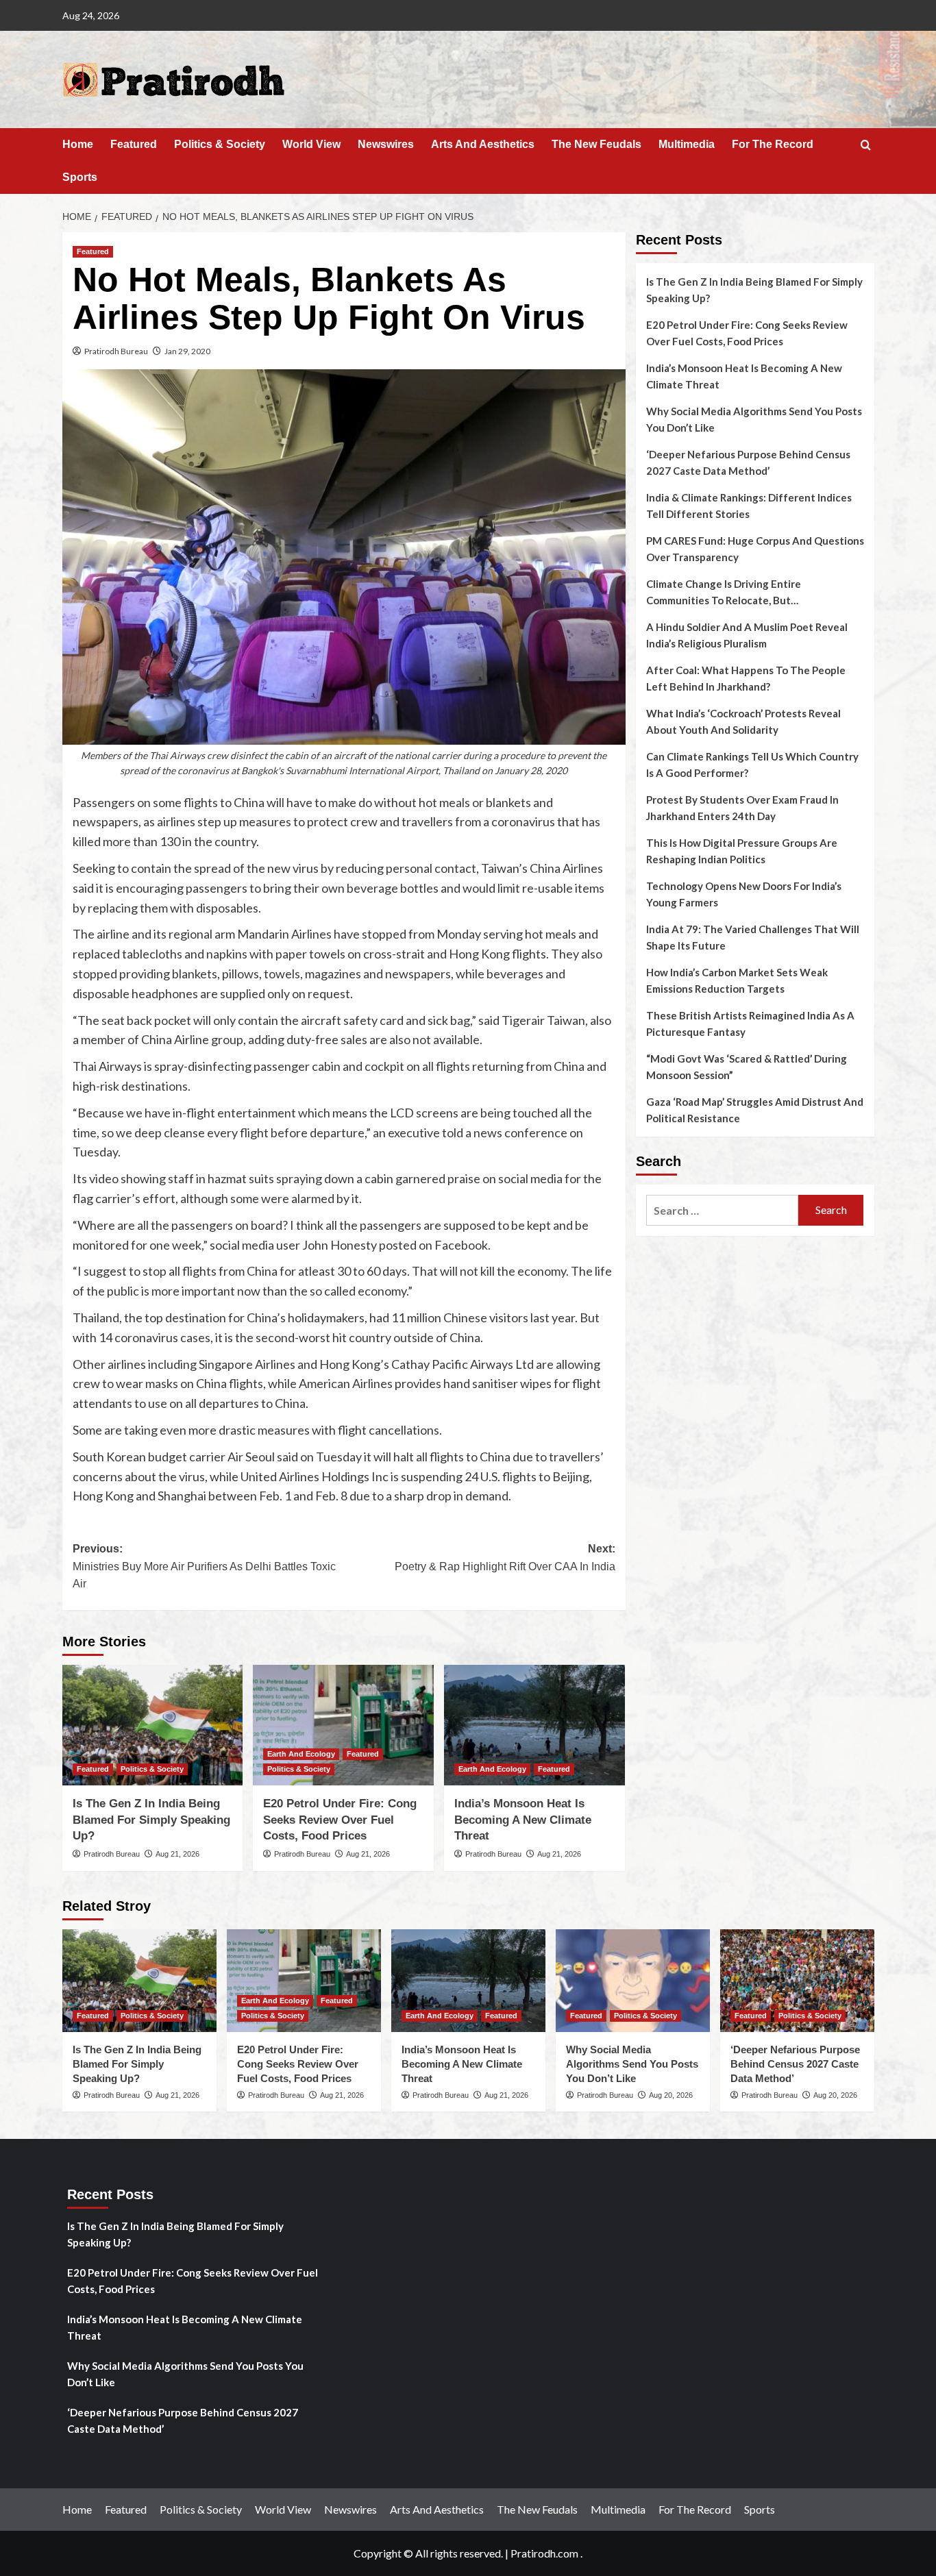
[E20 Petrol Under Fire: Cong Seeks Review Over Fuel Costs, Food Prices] (343, 1725)
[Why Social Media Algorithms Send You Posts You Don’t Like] (633, 1981)
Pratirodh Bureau (116, 351)
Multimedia (687, 144)
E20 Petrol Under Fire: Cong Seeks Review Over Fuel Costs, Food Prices (340, 1820)
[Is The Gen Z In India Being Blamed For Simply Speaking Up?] (153, 1725)
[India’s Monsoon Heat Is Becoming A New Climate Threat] (534, 1725)
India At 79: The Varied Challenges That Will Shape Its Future (753, 937)
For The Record (773, 144)
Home (78, 144)
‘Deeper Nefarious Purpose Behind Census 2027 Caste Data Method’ (748, 462)
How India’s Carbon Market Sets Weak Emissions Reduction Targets (737, 980)
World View (311, 144)
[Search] (866, 146)
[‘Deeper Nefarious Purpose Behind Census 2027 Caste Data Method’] (797, 1981)
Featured (134, 144)
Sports (80, 177)
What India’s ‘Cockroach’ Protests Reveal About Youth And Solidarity (743, 721)
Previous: (204, 1566)
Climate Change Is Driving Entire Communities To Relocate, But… (724, 592)
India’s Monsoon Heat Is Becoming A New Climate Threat (523, 1820)
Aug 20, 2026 (671, 2095)
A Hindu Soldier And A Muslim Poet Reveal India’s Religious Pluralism (747, 635)
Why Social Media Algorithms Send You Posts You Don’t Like (754, 419)
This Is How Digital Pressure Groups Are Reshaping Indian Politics (742, 851)
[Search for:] (723, 1210)
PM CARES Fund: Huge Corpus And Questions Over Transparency (755, 549)
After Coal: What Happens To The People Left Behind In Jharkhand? (746, 678)
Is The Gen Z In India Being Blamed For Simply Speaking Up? (151, 1820)
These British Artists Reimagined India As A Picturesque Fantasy (750, 1024)
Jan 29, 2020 (187, 351)
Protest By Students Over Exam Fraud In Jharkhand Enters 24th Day (742, 808)
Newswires (386, 144)
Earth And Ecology (301, 1754)
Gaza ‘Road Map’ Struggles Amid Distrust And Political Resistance (755, 1110)
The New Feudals (596, 144)
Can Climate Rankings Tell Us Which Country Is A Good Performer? (752, 765)
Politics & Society (220, 144)
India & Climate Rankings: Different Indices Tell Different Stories (749, 506)
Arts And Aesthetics (483, 144)
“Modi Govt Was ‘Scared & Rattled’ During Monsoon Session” (747, 1067)
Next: (505, 1558)
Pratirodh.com (544, 2553)
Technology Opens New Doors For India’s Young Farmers (744, 894)
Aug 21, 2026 (177, 1854)
